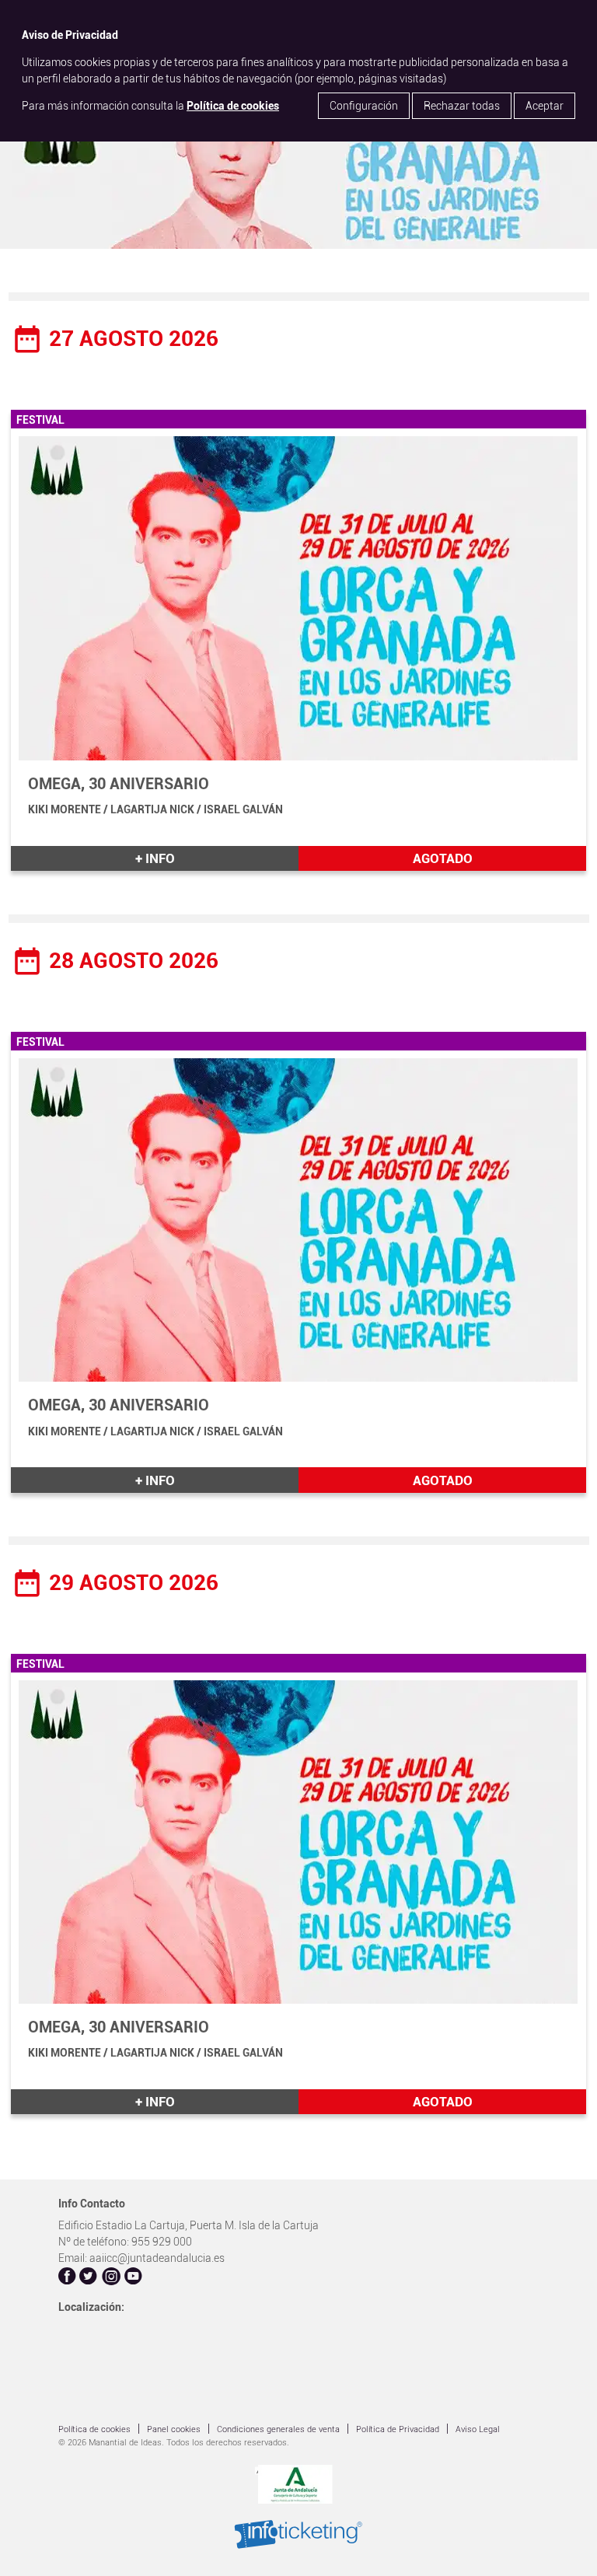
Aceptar (545, 106)
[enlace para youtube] (134, 2278)
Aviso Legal (478, 2429)
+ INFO (155, 858)
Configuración (364, 106)
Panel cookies (174, 2429)
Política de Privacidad (398, 2429)
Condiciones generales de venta (278, 2429)
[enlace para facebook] (68, 2278)
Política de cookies (233, 106)
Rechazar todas (462, 106)
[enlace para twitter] (89, 2278)
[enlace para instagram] (111, 2278)
